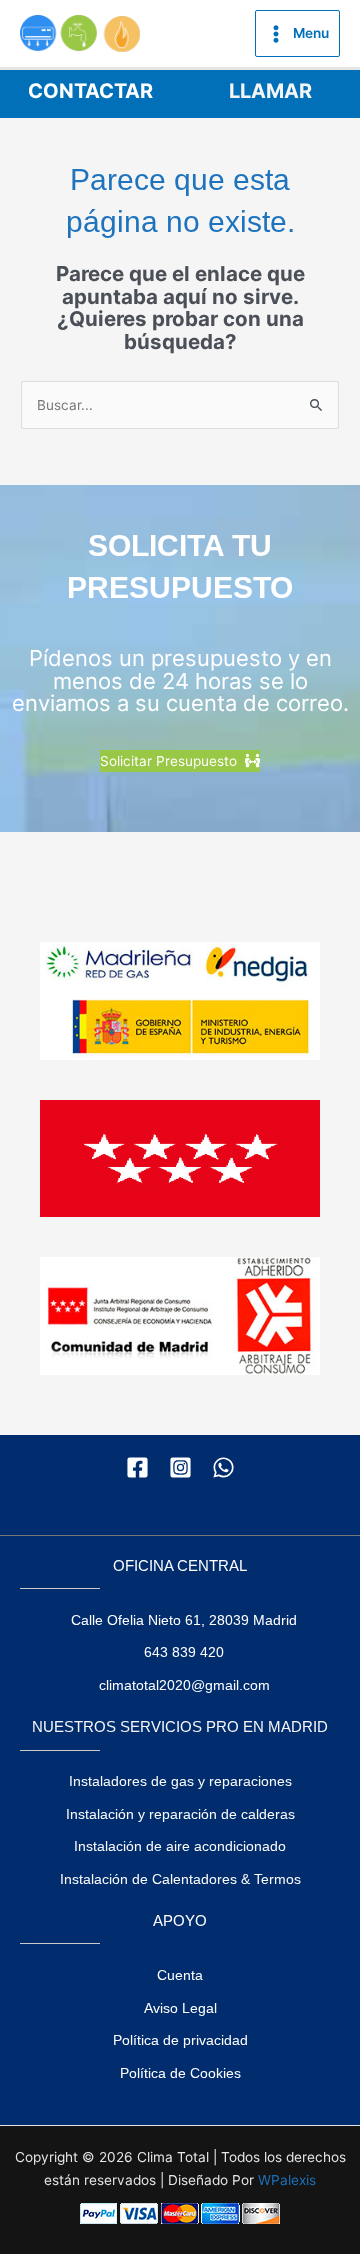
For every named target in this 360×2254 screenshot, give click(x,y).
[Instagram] (180, 1467)
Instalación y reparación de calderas (180, 1814)
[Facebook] (137, 1467)
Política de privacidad (180, 2040)
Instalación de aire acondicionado (180, 1846)
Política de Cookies (180, 2073)
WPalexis (287, 2180)
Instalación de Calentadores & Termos (180, 1879)
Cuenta (180, 1975)
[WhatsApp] (223, 1467)
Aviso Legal (180, 2008)
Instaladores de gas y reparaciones (180, 1781)
